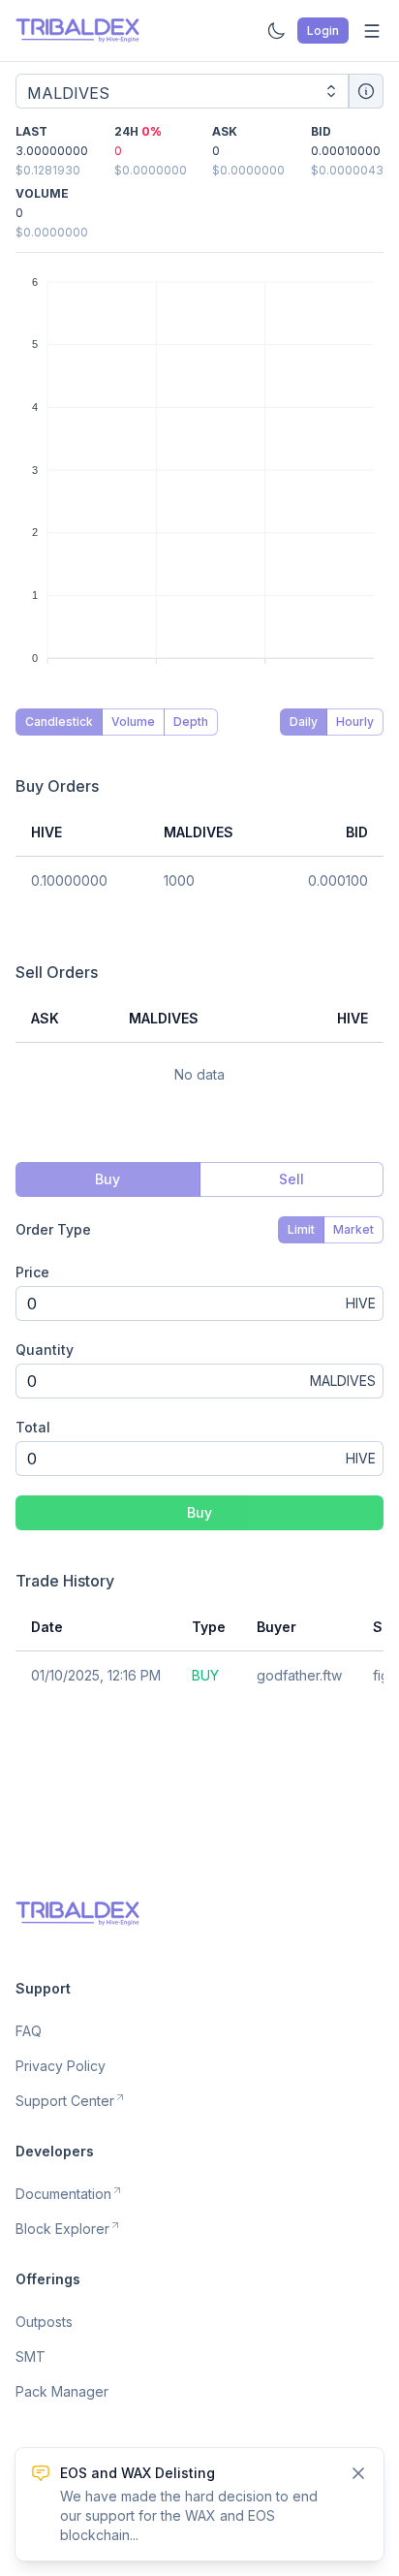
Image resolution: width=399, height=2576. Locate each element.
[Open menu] (372, 31)
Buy (199, 1512)
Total (33, 1427)
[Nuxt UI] (77, 31)
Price (32, 1272)
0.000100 (338, 880)
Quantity (45, 1350)
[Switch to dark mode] (276, 31)
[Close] (358, 2473)
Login (323, 31)
